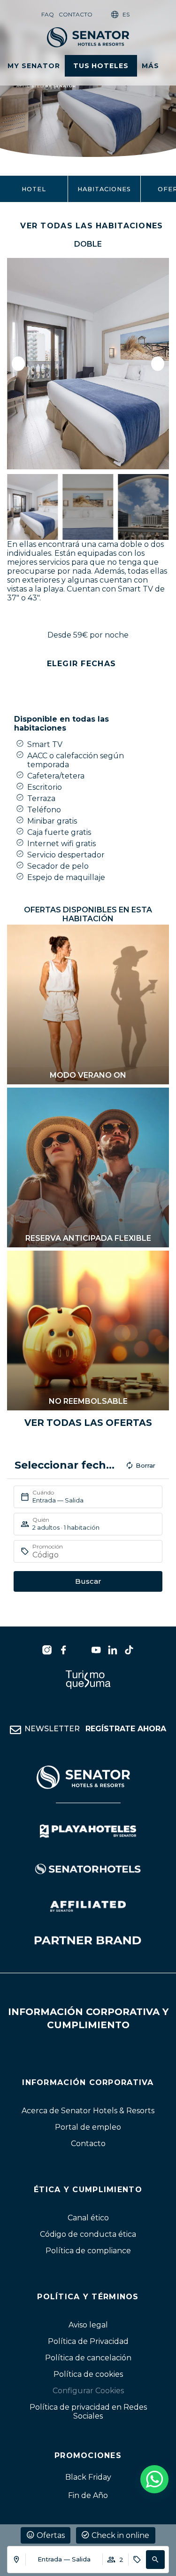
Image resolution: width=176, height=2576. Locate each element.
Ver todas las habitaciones (92, 226)
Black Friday (88, 2477)
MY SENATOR (34, 66)
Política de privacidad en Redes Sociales (88, 2412)
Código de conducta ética (88, 2234)
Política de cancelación (88, 2358)
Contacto (76, 14)
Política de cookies (88, 2374)
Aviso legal (88, 2325)
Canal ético (88, 2217)
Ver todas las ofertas (88, 1423)
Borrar (145, 1465)
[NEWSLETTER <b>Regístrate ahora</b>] (15, 1730)
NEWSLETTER (95, 1729)
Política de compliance (88, 2250)
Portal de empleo (88, 2127)
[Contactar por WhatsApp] (154, 2479)
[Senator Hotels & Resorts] (47, 1650)
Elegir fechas (82, 664)
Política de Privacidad (88, 2341)
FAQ (48, 14)
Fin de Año (88, 2495)
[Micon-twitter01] (80, 1650)
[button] (155, 2560)
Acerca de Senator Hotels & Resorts (88, 2110)
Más (150, 66)
